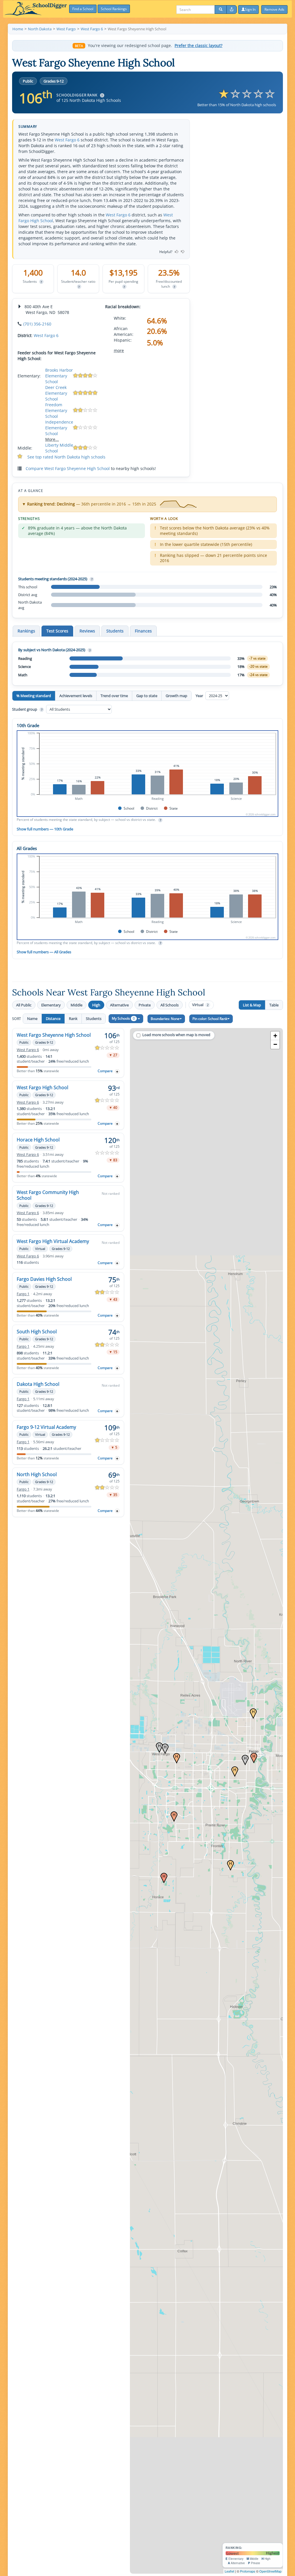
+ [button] (275, 1036)
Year (200, 696)
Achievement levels (76, 696)
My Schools (123, 1018)
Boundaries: (165, 1019)
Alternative (119, 1005)
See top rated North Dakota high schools (66, 457)
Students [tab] (115, 631)
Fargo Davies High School (44, 1279)
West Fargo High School (42, 1087)
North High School (37, 1474)
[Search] (221, 10)
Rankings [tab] (26, 631)
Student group (27, 709)
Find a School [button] (83, 9)
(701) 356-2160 (37, 324)
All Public (24, 1005)
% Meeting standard (34, 696)
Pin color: (210, 1019)
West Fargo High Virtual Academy (53, 1241)
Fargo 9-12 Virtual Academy (46, 1427)
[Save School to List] (117, 1071)
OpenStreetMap (270, 2571)
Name (32, 1019)
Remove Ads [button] (274, 9)
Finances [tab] (143, 631)
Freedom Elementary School (56, 410)
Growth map (176, 696)
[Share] (232, 10)
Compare (105, 1071)
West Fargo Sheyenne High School (54, 1035)
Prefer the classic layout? (198, 46)
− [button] (275, 1044)
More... (52, 439)
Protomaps (248, 2571)
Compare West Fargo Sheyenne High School (68, 468)
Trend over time (114, 696)
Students (94, 1019)
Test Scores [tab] (57, 631)
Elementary (51, 1005)
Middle (76, 1005)
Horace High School (38, 1140)
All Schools (170, 1005)
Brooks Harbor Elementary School (59, 376)
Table (274, 1005)
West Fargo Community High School (48, 1195)
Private (145, 1005)
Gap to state (147, 696)
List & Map (252, 1005)
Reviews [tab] (87, 631)
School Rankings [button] (114, 9)
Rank (73, 1019)
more (119, 350)
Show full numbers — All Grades (44, 952)
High (96, 1005)
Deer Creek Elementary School (56, 393)
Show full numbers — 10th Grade (45, 829)
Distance (53, 1019)
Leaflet (229, 2571)
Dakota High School (38, 1384)
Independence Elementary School (59, 428)
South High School (37, 1332)
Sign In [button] (250, 9)
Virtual (200, 1005)
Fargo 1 (23, 1294)
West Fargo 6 (67, 140)
